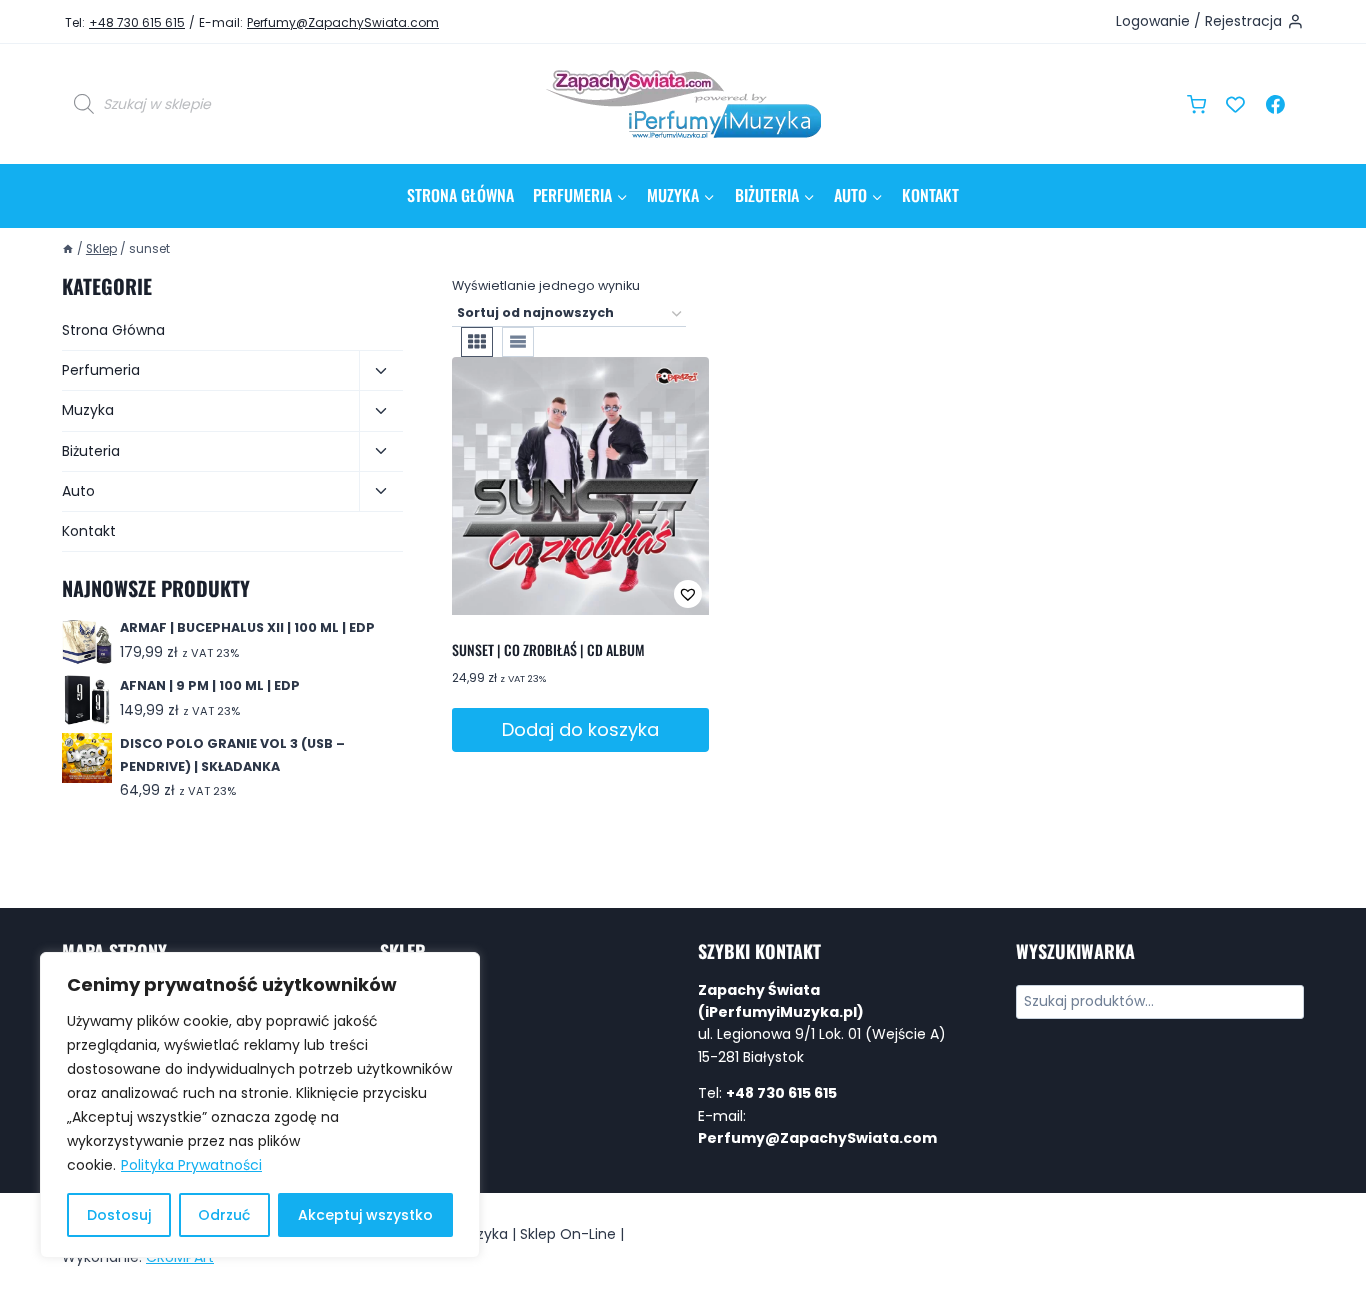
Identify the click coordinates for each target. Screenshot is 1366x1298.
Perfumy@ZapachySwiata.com (343, 22)
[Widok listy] (518, 342)
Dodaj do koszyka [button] (580, 729)
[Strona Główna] (68, 249)
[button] (623, 594)
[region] (260, 1105)
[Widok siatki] (477, 342)
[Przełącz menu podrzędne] (381, 371)
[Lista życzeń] (1236, 104)
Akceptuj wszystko (365, 1215)
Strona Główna (460, 195)
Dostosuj (119, 1215)
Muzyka (88, 410)
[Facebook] (1275, 104)
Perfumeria (101, 370)
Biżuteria (91, 451)
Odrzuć (224, 1215)
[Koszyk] (1196, 104)
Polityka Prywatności (191, 1165)
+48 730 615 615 (137, 22)
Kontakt (930, 195)
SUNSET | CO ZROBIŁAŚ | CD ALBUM (548, 649)
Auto (78, 491)
